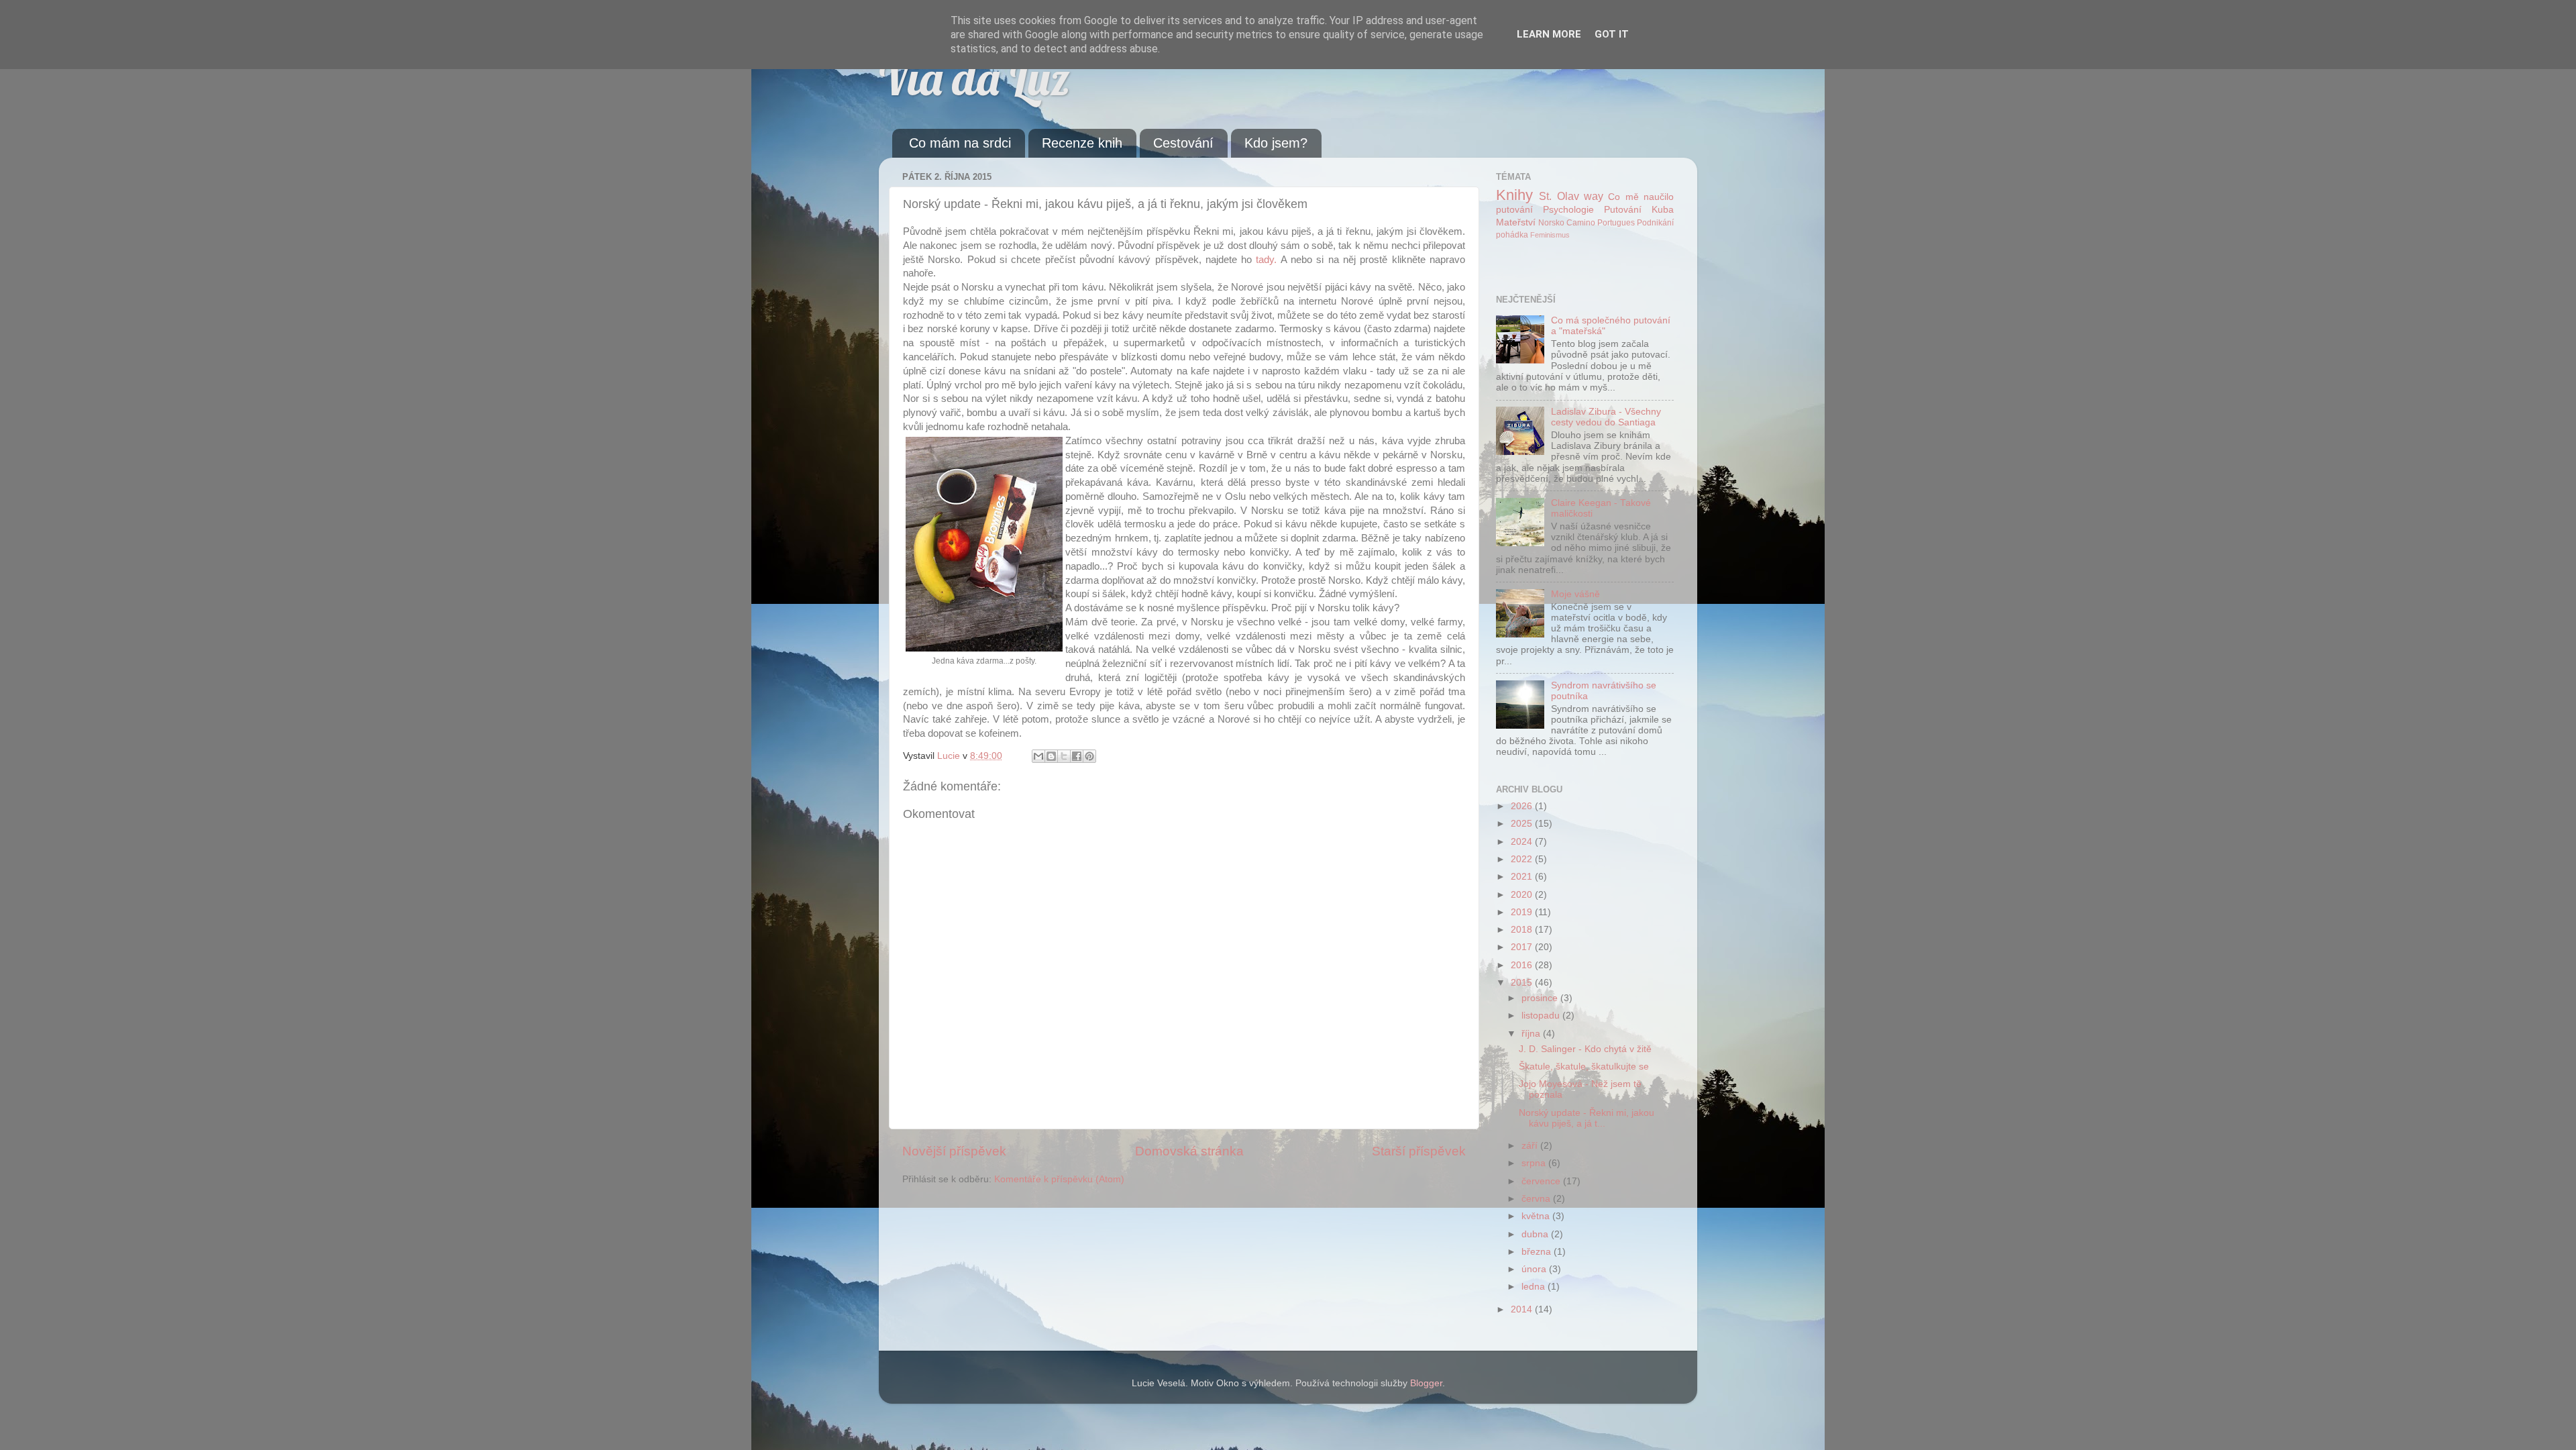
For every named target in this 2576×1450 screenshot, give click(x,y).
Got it (1612, 34)
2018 (1523, 930)
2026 (1523, 806)
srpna (1535, 1163)
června (1537, 1199)
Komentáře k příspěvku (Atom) (1059, 1179)
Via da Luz (974, 78)
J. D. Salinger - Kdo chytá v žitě (1585, 1049)
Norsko (1551, 223)
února (1535, 1269)
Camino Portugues (1601, 223)
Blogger (1426, 1383)
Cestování (1183, 143)
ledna (1535, 1287)
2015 (1523, 983)
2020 (1523, 895)
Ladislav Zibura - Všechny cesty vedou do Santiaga (1606, 417)
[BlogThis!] (1051, 756)
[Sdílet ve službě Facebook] (1077, 756)
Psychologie (1568, 210)
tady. (1266, 260)
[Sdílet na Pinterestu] (1089, 756)
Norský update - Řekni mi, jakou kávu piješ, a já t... (1587, 1118)
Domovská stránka (1189, 1151)
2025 (1523, 824)
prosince (1541, 998)
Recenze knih (1082, 143)
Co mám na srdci (960, 143)
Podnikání (1655, 223)
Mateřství (1516, 222)
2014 (1523, 1309)
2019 (1523, 912)
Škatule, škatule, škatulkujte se (1584, 1067)
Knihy (1514, 195)
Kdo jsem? (1276, 143)
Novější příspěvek (954, 1151)
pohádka (1512, 235)
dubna (1536, 1234)
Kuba (1663, 210)
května (1537, 1216)
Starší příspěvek (1419, 1151)
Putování (1623, 210)
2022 (1523, 859)
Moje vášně (1575, 594)
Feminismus (1550, 235)
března (1538, 1252)
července (1542, 1181)
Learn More (1549, 34)
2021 (1523, 877)
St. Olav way (1571, 196)
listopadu (1542, 1016)
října (1532, 1034)
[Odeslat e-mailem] (1038, 756)
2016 (1523, 965)
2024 (1523, 842)
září (1531, 1146)
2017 (1523, 947)
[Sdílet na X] (1064, 756)
